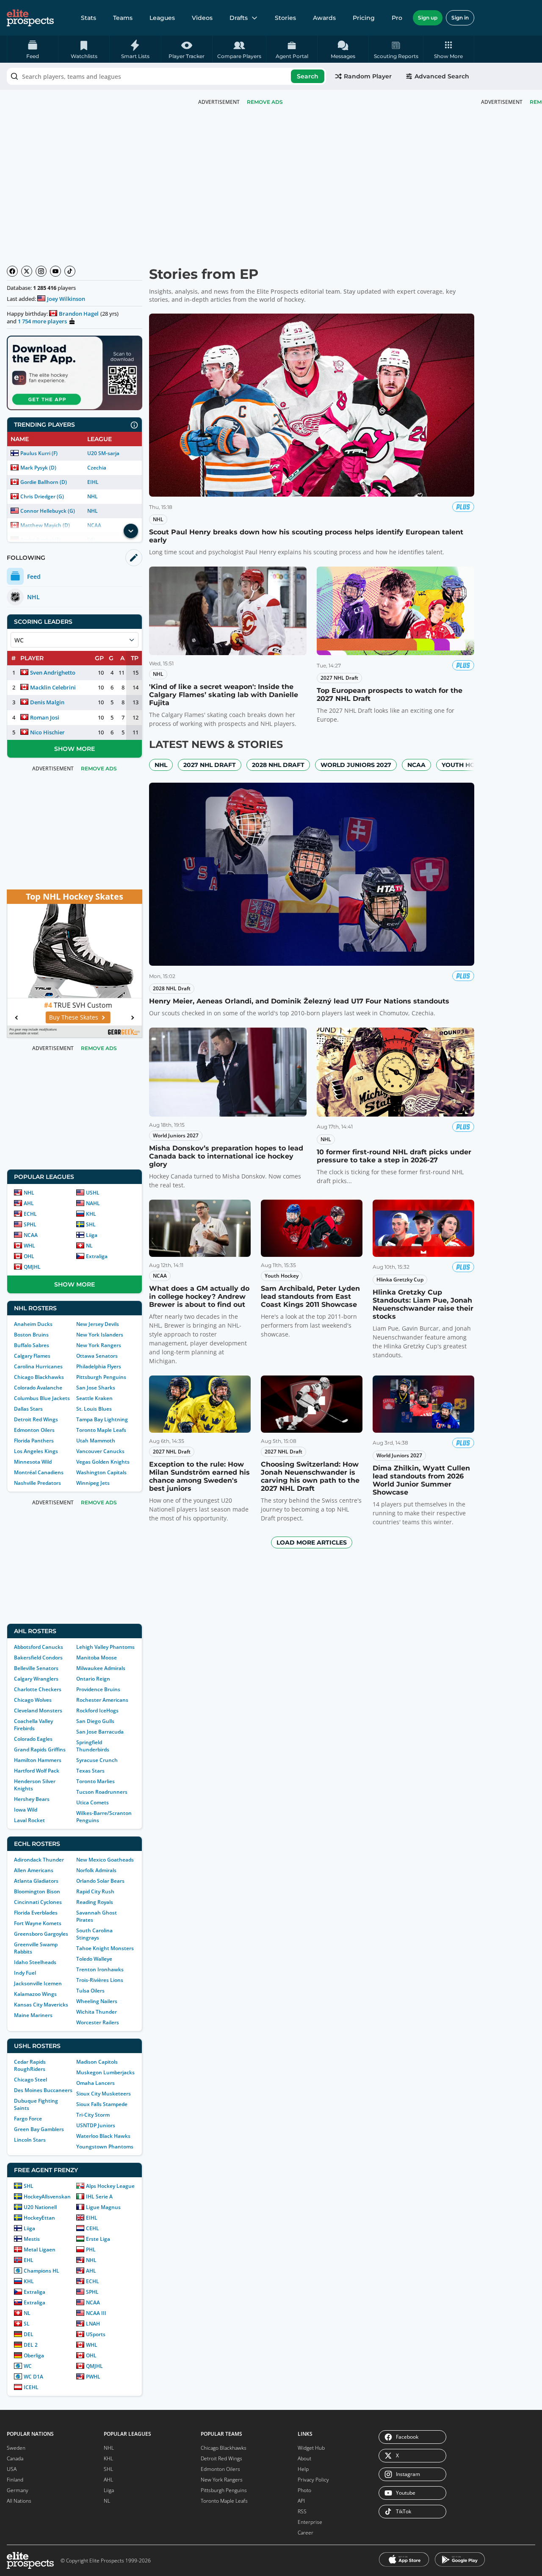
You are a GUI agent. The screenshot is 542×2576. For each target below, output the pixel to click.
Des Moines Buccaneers (43, 2090)
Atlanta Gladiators (36, 1881)
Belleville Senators (36, 1668)
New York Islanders (100, 1335)
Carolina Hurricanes (38, 1366)
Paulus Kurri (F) (39, 453)
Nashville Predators (37, 1483)
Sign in (460, 18)
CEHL (93, 2228)
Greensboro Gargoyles (41, 1934)
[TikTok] (70, 271)
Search (308, 76)
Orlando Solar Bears (100, 1881)
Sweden (16, 2448)
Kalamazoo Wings (35, 1994)
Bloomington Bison (37, 1891)
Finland (15, 2480)
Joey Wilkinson (66, 299)
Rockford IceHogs (97, 1710)
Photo (304, 2490)
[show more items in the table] (131, 531)
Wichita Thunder (97, 2012)
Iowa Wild (26, 1810)
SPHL (30, 1224)
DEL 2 (31, 2345)
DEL (29, 2334)
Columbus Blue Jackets (42, 1398)
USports (96, 2334)
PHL (91, 2249)
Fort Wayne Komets (38, 1923)
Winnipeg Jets (93, 1483)
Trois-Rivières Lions (100, 1980)
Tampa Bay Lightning (102, 1419)
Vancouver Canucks (100, 1451)
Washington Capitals (101, 1472)
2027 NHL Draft (210, 765)
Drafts (239, 18)
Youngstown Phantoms (105, 2147)
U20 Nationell (40, 2207)
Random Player (368, 76)
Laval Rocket (29, 1820)
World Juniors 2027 (356, 765)
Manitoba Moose (97, 1658)
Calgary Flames (32, 1356)
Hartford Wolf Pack (37, 1771)
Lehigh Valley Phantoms (105, 1647)
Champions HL (41, 2271)
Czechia (97, 468)
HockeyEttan (39, 2218)
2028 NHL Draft (278, 765)
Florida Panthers (34, 1441)
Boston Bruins (31, 1335)
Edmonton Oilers (34, 1430)
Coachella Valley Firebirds (33, 1725)
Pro (397, 18)
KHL (91, 1214)
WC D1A (33, 2377)
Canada (15, 2458)
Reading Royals (95, 1902)
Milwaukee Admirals (101, 1668)
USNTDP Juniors (96, 2125)
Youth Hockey (466, 765)
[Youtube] (55, 271)
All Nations (19, 2501)
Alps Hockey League (110, 2186)
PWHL (93, 2377)
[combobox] (166, 76)
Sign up (428, 18)
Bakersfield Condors (38, 1658)
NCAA (31, 1235)
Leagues (162, 18)
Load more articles (312, 1542)
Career (306, 2533)
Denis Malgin (47, 702)
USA (12, 2469)
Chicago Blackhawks (39, 1377)
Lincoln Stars (30, 2140)
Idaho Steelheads (35, 1962)
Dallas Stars (28, 1409)
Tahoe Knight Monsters (105, 1948)
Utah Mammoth (96, 1441)
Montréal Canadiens (39, 1472)
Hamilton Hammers (38, 1760)
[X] (27, 271)
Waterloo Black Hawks (103, 2136)
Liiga (92, 1235)
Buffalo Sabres (32, 1345)
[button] (449, 49)
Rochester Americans (102, 1700)
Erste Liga (98, 2239)
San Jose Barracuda (100, 1732)
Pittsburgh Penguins (101, 1377)
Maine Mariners (33, 2015)
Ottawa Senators (97, 1356)
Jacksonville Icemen (38, 1983)
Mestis (32, 2239)
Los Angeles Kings (36, 1451)
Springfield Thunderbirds (93, 1746)
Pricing (364, 18)
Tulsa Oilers (90, 1991)
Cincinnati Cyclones (38, 1902)
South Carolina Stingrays (94, 1934)
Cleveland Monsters (38, 1710)
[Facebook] (12, 271)
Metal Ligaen (40, 2249)
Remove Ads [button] (265, 102)
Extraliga (97, 1256)
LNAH (93, 2324)
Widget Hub (311, 2448)
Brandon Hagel (79, 314)
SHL (91, 1224)
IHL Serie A (99, 2197)
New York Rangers (99, 1345)
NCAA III (96, 2313)
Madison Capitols (97, 2062)
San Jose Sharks (96, 1388)
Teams (123, 18)
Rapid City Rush (95, 1891)
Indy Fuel (25, 1973)
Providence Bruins (98, 1689)
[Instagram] (41, 271)
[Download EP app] (75, 373)
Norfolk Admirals (96, 1870)
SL (27, 2324)
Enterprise (310, 2522)
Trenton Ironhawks (100, 1969)
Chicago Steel (30, 2080)
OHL (29, 1256)
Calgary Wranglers (36, 1679)
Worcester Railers (98, 2022)
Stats (88, 18)
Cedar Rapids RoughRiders (30, 2065)
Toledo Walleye (94, 1959)
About (304, 2458)
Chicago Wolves (33, 1700)
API (301, 2501)
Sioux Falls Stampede (102, 2104)
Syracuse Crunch (97, 1760)
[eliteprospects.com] (30, 18)
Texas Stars (90, 1771)
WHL (29, 1246)
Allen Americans (34, 1870)
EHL (29, 2260)
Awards (324, 18)
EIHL (93, 482)
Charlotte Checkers (38, 1689)
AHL (29, 1203)
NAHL (93, 1203)
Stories (285, 18)
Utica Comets (93, 1802)
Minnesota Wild (33, 1462)
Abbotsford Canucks (39, 1647)
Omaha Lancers (95, 2083)
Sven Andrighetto (53, 672)
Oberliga (34, 2355)
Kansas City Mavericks (41, 2005)
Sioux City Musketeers (104, 2094)
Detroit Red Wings (36, 1419)
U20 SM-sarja (103, 453)
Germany (18, 2490)
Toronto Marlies (95, 1781)
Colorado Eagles (33, 1739)
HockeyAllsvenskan (47, 2197)
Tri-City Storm (93, 2115)
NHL (93, 496)
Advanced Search (442, 76)
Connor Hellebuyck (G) (48, 511)
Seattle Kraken (94, 1398)
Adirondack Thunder (39, 1860)
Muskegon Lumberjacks (105, 2072)
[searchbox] (166, 76)
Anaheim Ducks (33, 1324)
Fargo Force (28, 2119)
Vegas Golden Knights (103, 1462)
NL (89, 1246)
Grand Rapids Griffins (40, 1749)
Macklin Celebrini (53, 687)
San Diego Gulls (95, 1721)
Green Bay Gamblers (39, 2129)
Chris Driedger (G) (42, 496)
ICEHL (31, 2387)
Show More (75, 749)
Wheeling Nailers (97, 2001)
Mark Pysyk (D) (38, 468)
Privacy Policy (313, 2480)
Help (303, 2469)
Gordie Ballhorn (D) (44, 482)
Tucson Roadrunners (102, 1792)
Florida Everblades (36, 1913)
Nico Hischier (47, 732)
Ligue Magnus (103, 2207)
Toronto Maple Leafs (101, 1430)
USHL (93, 1193)
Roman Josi (45, 717)
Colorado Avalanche (38, 1388)
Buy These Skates (70, 1017)
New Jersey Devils (98, 1324)
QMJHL (32, 1267)
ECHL (30, 1214)
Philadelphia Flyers (99, 1366)
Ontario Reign (93, 1679)
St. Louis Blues (94, 1409)
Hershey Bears (32, 1799)
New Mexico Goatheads (105, 1860)
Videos (202, 18)
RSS (302, 2511)
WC (28, 2366)
